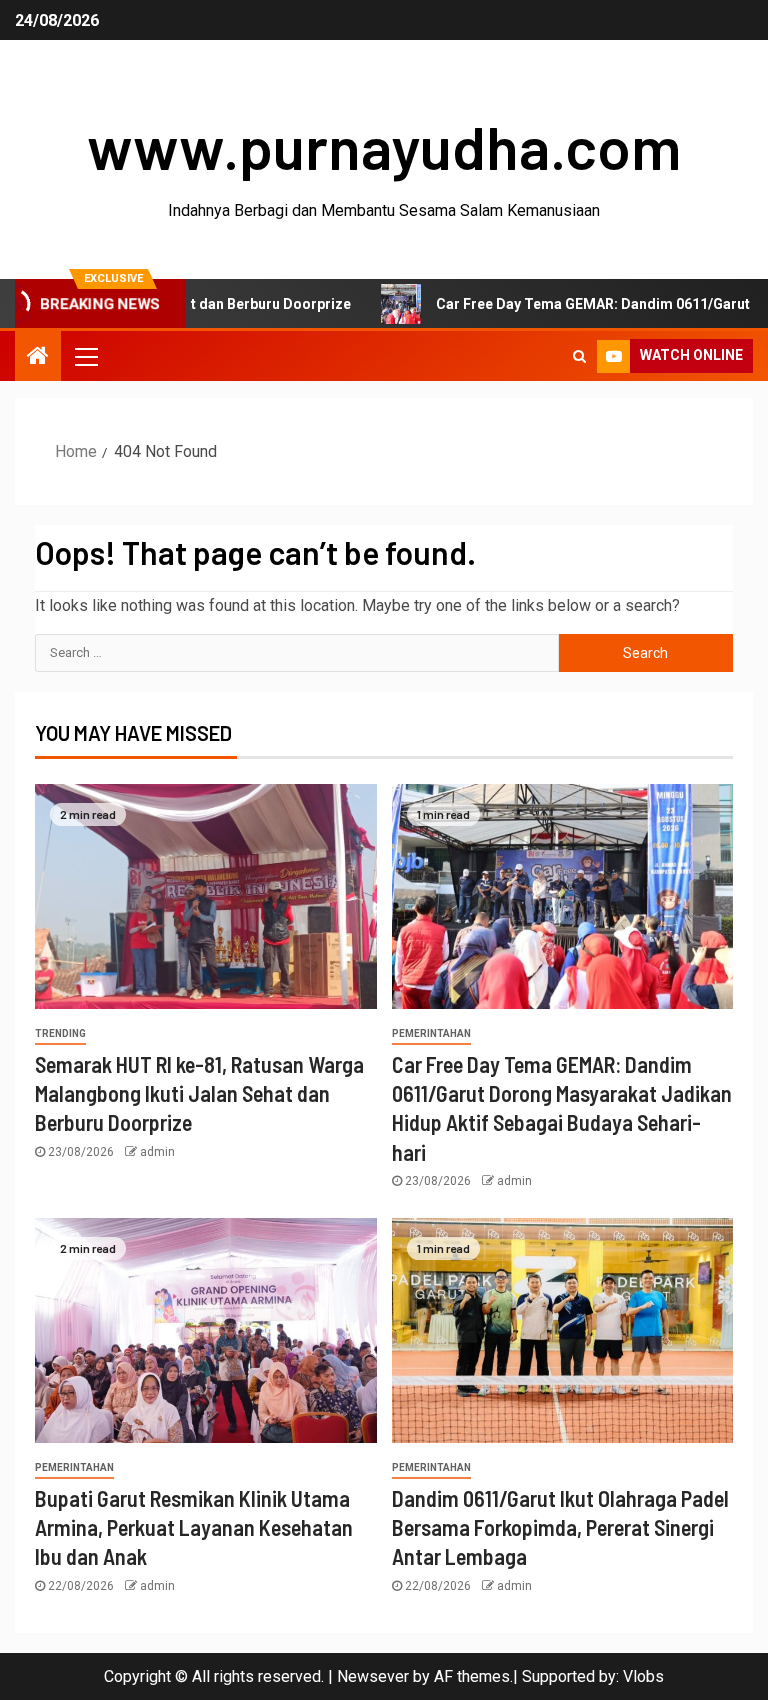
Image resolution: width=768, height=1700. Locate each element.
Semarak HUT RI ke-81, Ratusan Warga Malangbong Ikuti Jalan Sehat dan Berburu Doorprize (199, 1093)
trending (60, 1033)
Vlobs (643, 1676)
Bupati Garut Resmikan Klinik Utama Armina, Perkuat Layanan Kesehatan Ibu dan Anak (194, 1527)
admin (157, 1152)
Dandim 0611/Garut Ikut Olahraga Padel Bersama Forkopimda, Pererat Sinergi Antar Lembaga (560, 1527)
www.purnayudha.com (384, 146)
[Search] (579, 356)
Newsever (373, 1676)
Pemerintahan (431, 1033)
